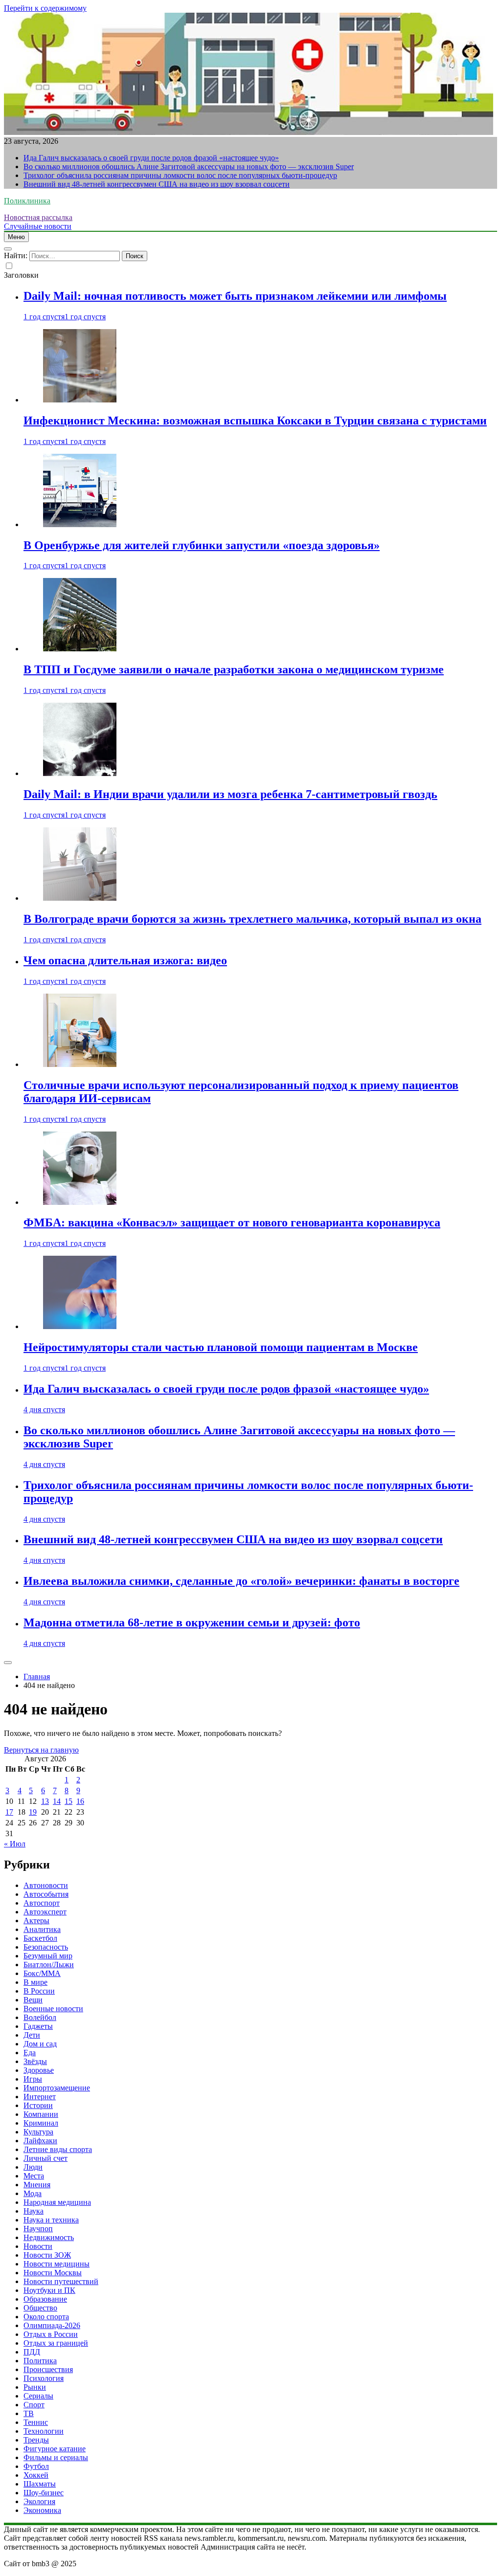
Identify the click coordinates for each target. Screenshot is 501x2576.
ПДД (32, 2352)
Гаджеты (38, 2026)
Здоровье (39, 2070)
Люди (33, 2167)
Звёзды (35, 2061)
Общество (40, 2308)
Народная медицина (57, 2202)
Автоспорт (42, 1903)
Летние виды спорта (58, 2149)
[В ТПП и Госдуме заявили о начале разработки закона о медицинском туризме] (80, 649)
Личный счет (46, 2158)
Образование (45, 2299)
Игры (33, 2079)
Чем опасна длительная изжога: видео (125, 960)
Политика (40, 2361)
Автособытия (46, 1894)
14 (57, 1801)
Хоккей (36, 2475)
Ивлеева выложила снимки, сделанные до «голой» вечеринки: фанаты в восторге (241, 1581)
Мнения (37, 2185)
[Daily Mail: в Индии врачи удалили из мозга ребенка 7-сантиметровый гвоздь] (80, 773)
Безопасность (46, 1947)
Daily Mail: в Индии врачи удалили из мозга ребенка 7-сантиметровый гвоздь (230, 794)
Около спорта (46, 2317)
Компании (41, 2114)
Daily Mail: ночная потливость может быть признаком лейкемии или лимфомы (235, 296)
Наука (34, 2211)
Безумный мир (48, 1956)
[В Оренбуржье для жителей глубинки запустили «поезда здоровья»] (80, 524)
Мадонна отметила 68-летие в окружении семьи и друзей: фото (192, 1622)
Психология (44, 2378)
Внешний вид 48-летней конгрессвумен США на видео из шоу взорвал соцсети (157, 184)
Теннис (36, 2422)
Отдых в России (51, 2334)
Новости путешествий (61, 2281)
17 (9, 1812)
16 (80, 1801)
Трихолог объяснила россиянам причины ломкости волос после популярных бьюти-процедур (180, 175)
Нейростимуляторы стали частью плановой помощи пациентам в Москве (221, 1347)
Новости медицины (57, 2264)
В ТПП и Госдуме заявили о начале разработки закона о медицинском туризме (234, 669)
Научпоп (38, 2229)
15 (68, 1801)
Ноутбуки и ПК (49, 2290)
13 (45, 1801)
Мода (33, 2193)
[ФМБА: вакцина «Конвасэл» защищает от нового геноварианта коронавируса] (80, 1202)
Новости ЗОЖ (47, 2255)
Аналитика (42, 1929)
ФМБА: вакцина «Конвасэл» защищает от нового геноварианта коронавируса (232, 1222)
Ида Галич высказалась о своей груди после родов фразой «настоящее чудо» (151, 158)
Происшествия (48, 2369)
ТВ (29, 2413)
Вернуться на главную (41, 1750)
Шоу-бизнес (44, 2493)
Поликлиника (27, 201)
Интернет (40, 2097)
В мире (35, 1982)
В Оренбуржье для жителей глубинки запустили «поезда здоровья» (202, 545)
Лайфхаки (40, 2141)
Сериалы (38, 2396)
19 (33, 1812)
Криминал (41, 2123)
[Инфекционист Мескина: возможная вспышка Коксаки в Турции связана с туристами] (80, 400)
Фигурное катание (55, 2449)
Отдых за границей (56, 2343)
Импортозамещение (57, 2088)
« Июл (15, 1844)
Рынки (35, 2387)
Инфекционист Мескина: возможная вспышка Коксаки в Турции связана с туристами (255, 421)
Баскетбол (40, 1938)
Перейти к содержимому (45, 8)
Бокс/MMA (42, 1973)
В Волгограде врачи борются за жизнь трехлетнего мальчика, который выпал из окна (252, 919)
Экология (39, 2501)
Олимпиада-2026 (52, 2325)
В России (39, 1991)
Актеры (36, 1921)
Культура (38, 2132)
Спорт (34, 2405)
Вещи (33, 2000)
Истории (38, 2105)
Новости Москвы (53, 2273)
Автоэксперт (45, 1912)
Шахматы (40, 2484)
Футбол (36, 2466)
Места (34, 2176)
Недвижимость (49, 2237)
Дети (32, 2035)
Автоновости (46, 1885)
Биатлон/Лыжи (49, 1965)
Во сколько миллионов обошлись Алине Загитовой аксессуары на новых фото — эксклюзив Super (189, 167)
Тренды (36, 2440)
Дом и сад (40, 2044)
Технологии (44, 2431)
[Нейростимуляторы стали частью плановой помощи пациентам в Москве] (80, 1326)
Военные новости (53, 2009)
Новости (38, 2246)
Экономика (42, 2510)
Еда (30, 2053)
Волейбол (40, 2017)
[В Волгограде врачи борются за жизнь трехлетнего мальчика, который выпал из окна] (80, 898)
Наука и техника (51, 2220)
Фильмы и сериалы (56, 2457)
